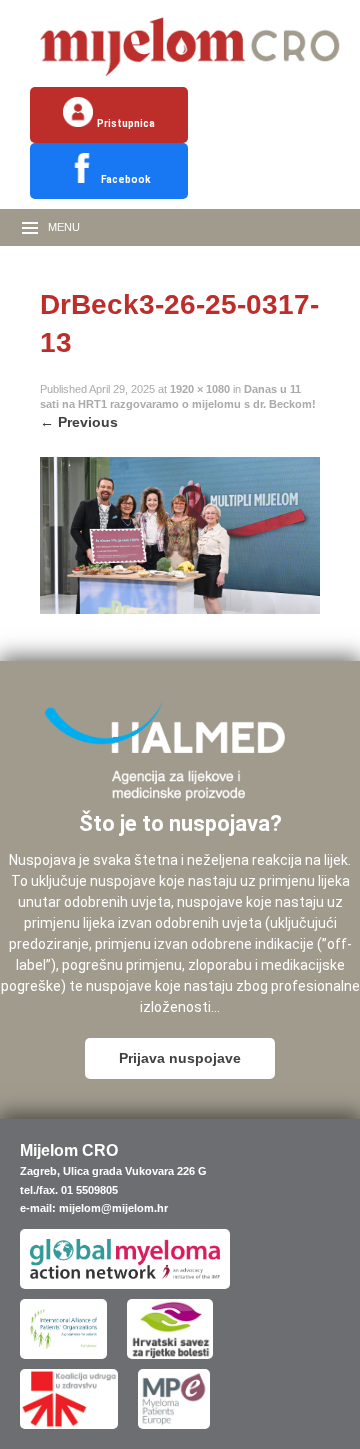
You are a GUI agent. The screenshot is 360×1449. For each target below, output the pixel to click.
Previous (79, 422)
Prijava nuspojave (180, 1058)
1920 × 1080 (200, 389)
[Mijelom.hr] (190, 76)
